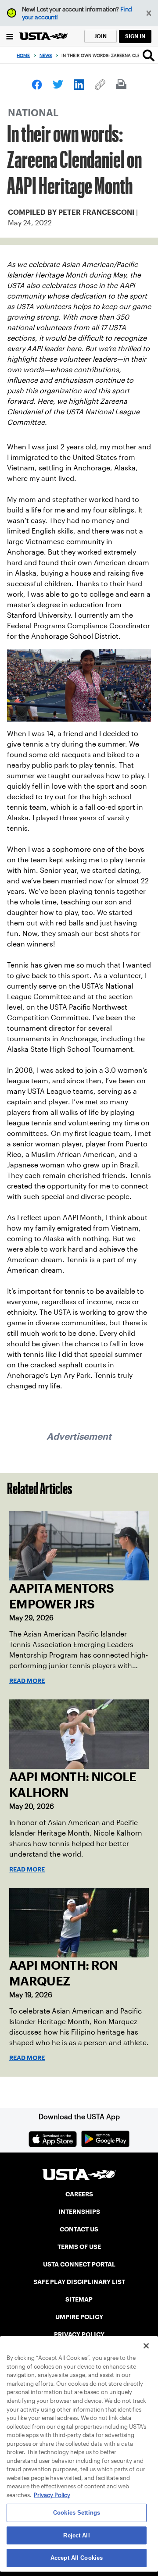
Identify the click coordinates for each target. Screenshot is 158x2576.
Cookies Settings (77, 2513)
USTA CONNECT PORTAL (79, 2264)
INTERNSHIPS (79, 2212)
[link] (37, 85)
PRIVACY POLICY (79, 2334)
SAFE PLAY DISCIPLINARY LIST (79, 2282)
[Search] (149, 55)
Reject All (76, 2535)
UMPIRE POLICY (79, 2317)
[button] (149, 13)
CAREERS (79, 2194)
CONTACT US (79, 2229)
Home (23, 55)
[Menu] (10, 36)
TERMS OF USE (79, 2247)
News (46, 55)
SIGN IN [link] (135, 36)
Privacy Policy (52, 2495)
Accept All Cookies (77, 2558)
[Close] (146, 2346)
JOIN (101, 36)
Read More (27, 1681)
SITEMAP (79, 2299)
